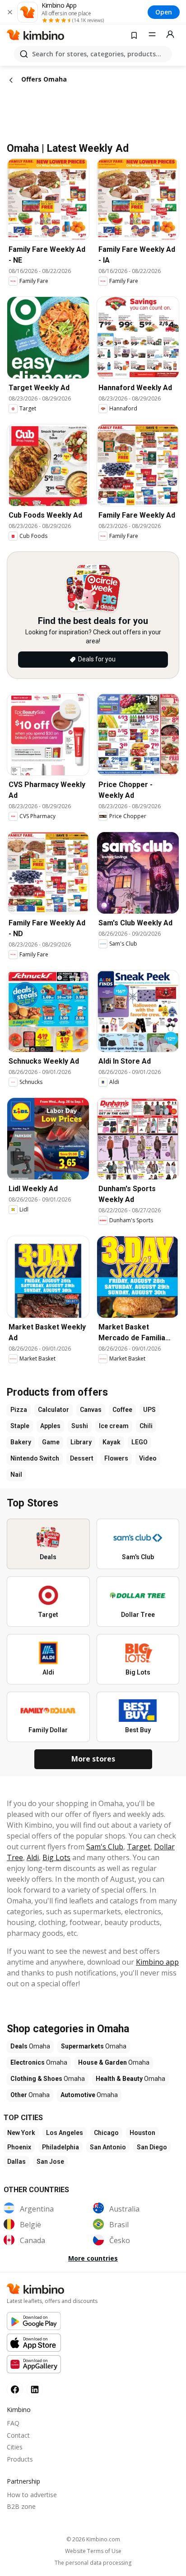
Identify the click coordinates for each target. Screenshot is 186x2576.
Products (20, 2459)
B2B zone (21, 2506)
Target (139, 1847)
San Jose (50, 2162)
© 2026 (93, 2539)
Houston (142, 2133)
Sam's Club (105, 1847)
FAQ (13, 2423)
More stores (93, 1759)
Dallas (16, 2162)
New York (21, 2133)
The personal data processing (93, 2563)
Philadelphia (60, 2147)
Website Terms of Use (93, 2551)
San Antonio (108, 2147)
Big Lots (56, 1857)
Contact (18, 2435)
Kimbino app (157, 1962)
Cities (15, 2447)
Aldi (33, 1857)
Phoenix (19, 2147)
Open (164, 12)
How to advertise (32, 2495)
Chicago (106, 2133)
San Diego (152, 2147)
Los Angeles (65, 2133)
